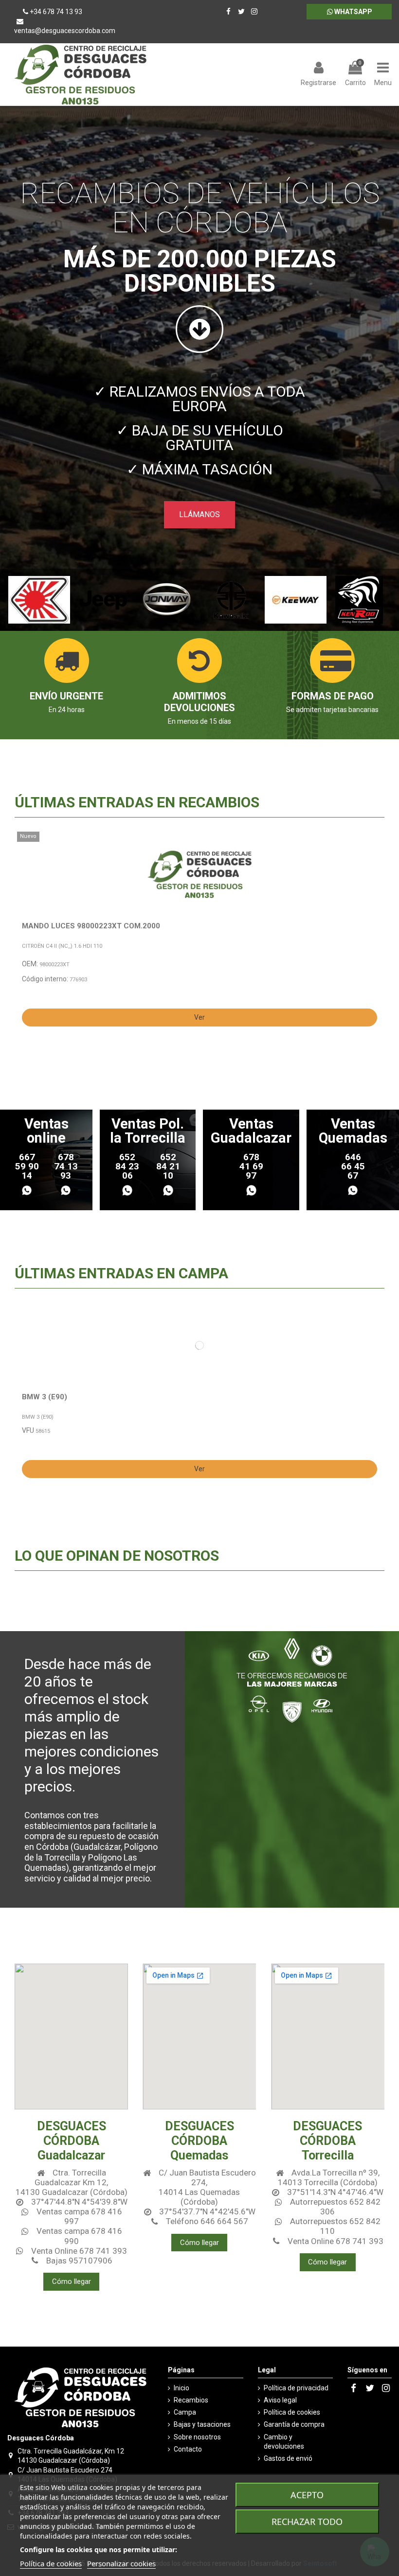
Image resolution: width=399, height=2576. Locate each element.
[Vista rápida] (375, 863)
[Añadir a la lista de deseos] (375, 846)
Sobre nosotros (197, 2437)
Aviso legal (280, 2400)
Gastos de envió (288, 2458)
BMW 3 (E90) (45, 1397)
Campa (185, 2412)
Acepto (307, 2495)
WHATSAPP (353, 12)
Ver (199, 1017)
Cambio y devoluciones (284, 2442)
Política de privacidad (296, 2388)
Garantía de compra (294, 2424)
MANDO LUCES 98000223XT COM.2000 (91, 926)
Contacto (188, 2449)
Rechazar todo (307, 2522)
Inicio (181, 2388)
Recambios (191, 2400)
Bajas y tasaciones (202, 2424)
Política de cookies (292, 2412)
